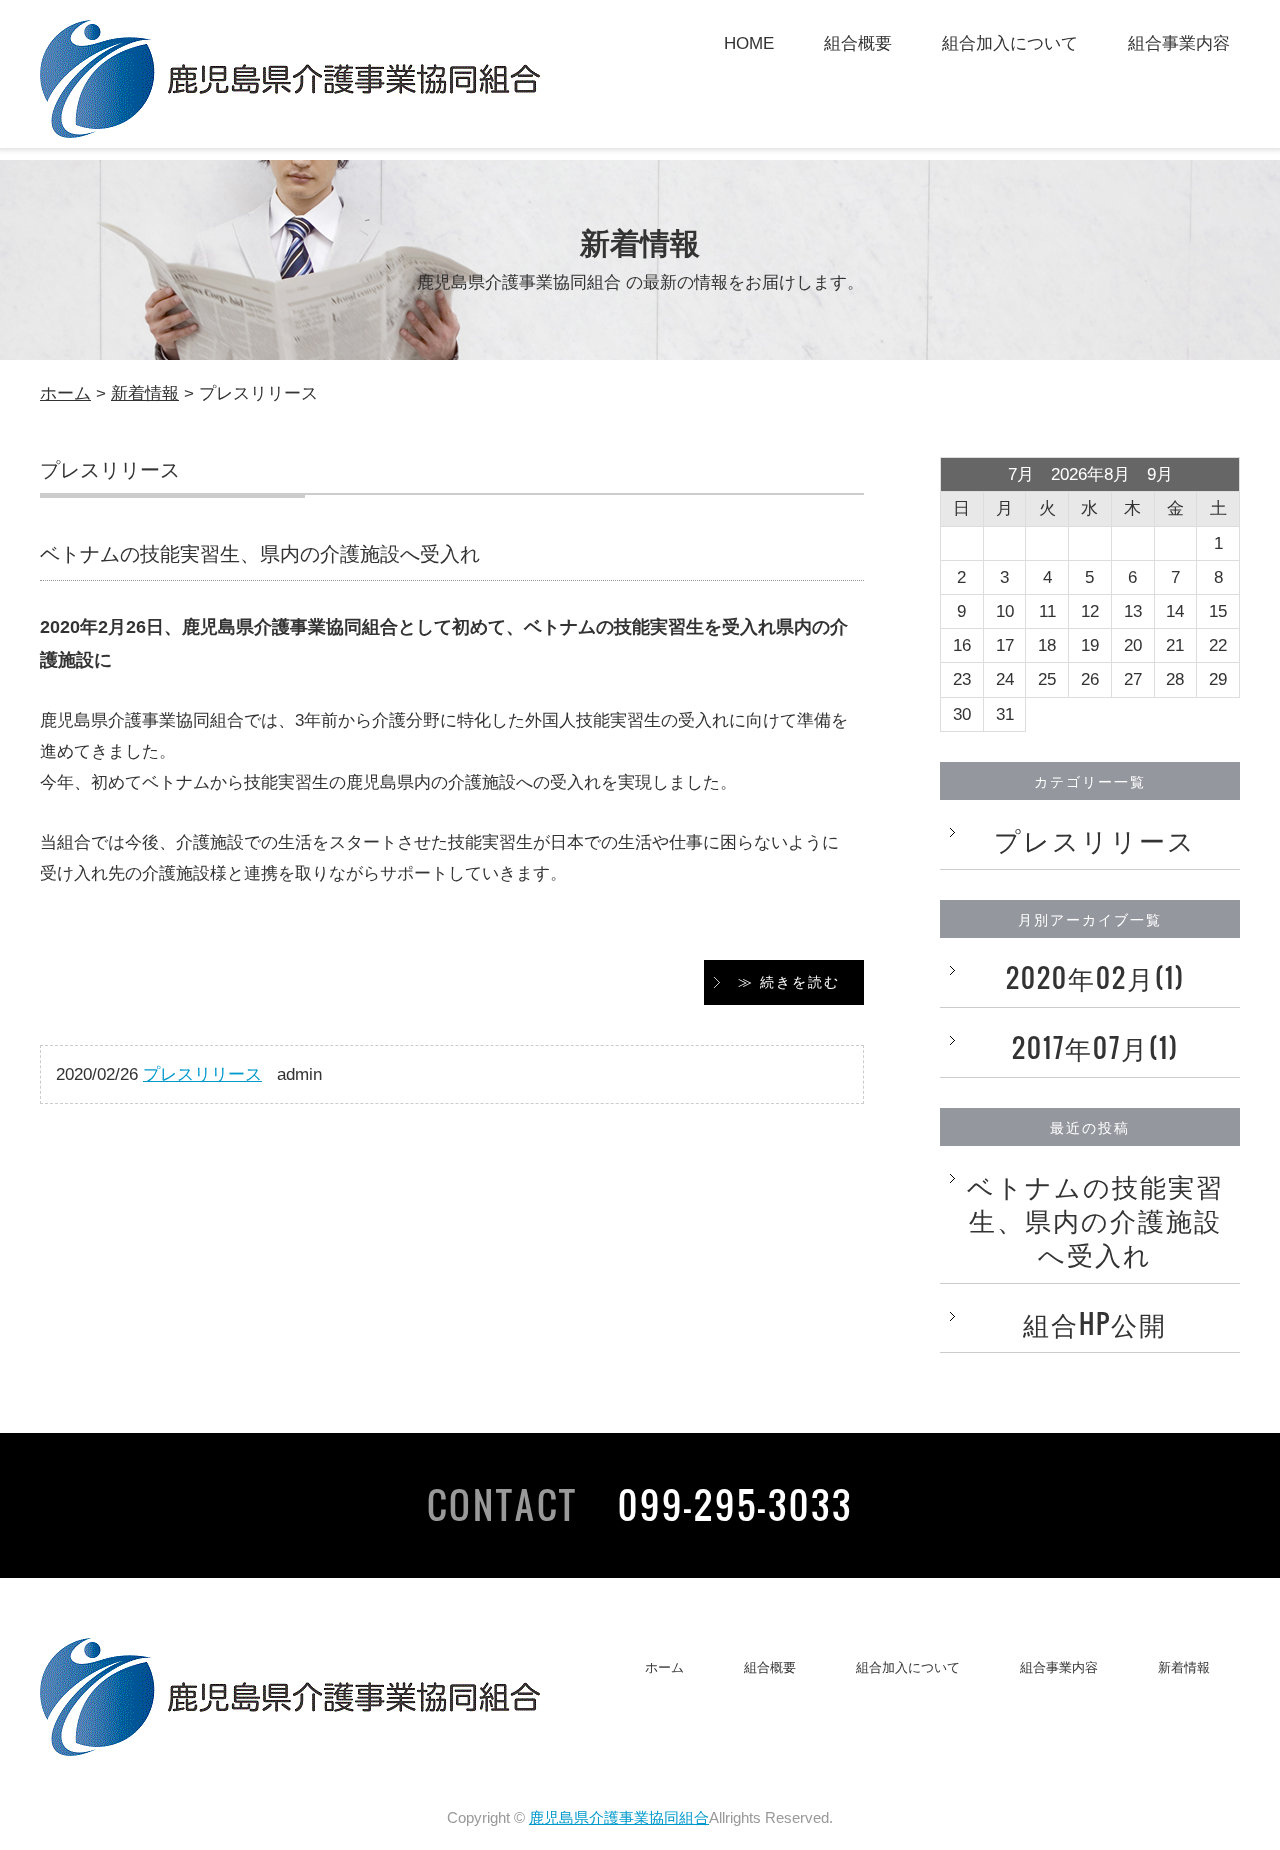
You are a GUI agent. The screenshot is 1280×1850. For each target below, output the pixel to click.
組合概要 (858, 43)
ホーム (65, 393)
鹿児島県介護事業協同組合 (619, 1817)
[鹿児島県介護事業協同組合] (290, 124)
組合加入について (1010, 43)
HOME (749, 43)
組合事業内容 (1179, 43)
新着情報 (145, 393)
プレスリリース (202, 1074)
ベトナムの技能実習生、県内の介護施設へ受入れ (260, 554)
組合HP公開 (1095, 1323)
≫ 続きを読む (789, 982)
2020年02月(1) (1095, 977)
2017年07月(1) (1095, 1047)
